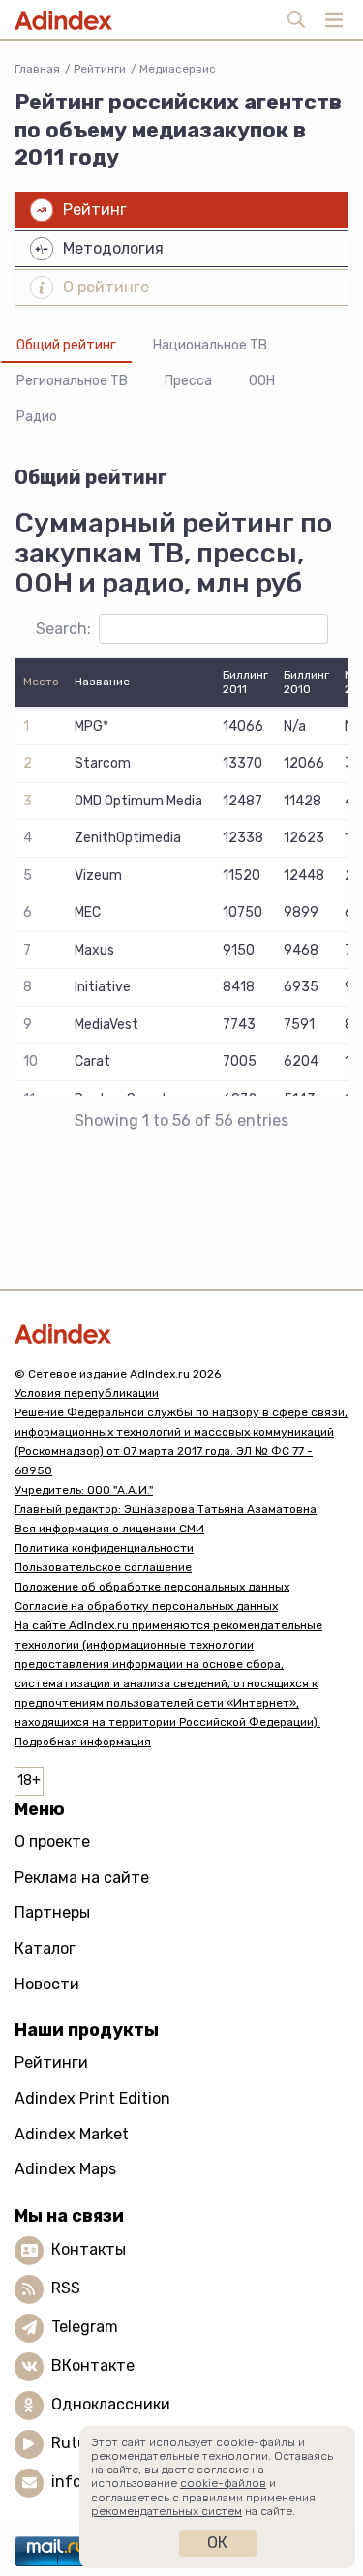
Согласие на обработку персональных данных (146, 1606)
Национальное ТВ (210, 345)
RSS (66, 2288)
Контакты (89, 2249)
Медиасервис (178, 69)
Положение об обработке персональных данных (152, 1587)
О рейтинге (106, 287)
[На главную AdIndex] (181, 1333)
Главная (37, 69)
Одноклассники (111, 2404)
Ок (217, 2543)
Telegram (85, 2327)
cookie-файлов (223, 2483)
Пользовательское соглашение (103, 1567)
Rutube (78, 2443)
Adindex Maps (65, 2169)
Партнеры (52, 1912)
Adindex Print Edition (92, 2098)
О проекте (52, 1842)
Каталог (45, 1948)
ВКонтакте (93, 2365)
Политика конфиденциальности (104, 1548)
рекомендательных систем (166, 2511)
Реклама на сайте (82, 1878)
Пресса (188, 381)
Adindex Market (72, 2134)
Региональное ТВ (72, 381)
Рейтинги (100, 69)
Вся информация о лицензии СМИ (109, 1529)
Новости (47, 1984)
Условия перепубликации (87, 1393)
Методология (113, 248)
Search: (63, 629)
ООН (262, 381)
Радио (37, 417)
